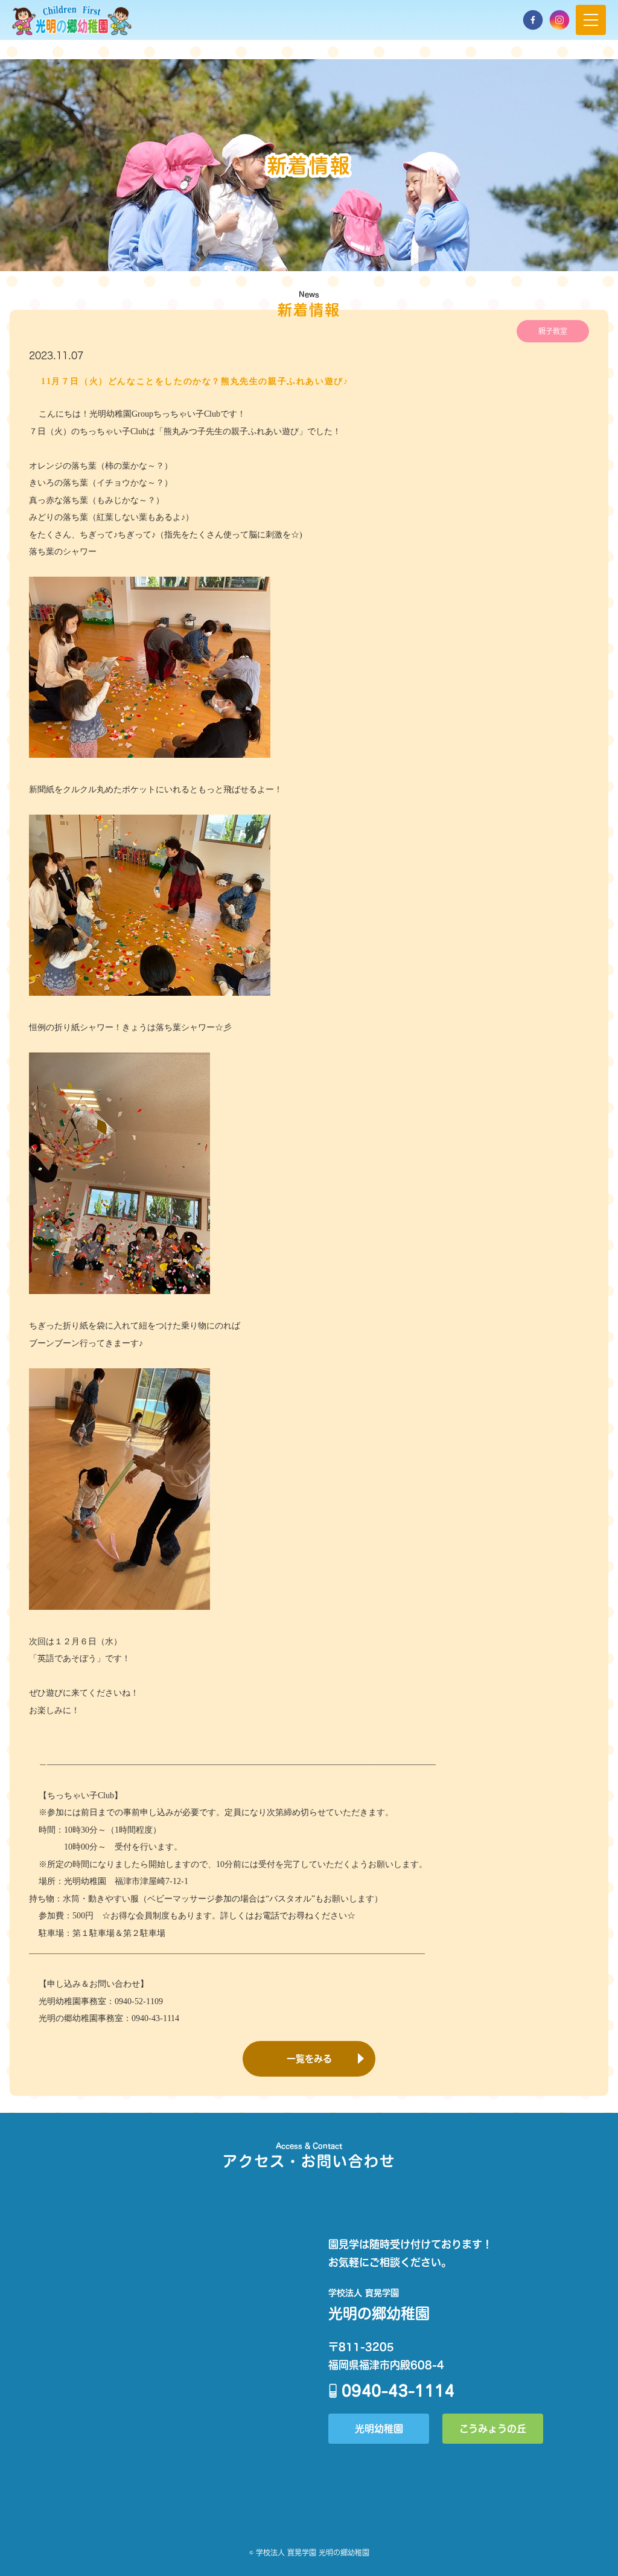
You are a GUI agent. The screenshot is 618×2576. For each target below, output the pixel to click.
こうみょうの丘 (493, 2428)
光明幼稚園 (379, 2428)
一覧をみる (309, 2059)
